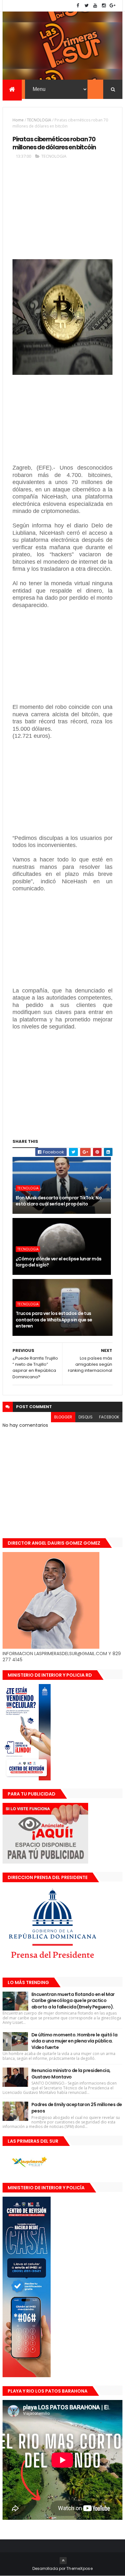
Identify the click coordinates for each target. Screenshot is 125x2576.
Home (18, 120)
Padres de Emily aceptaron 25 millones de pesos (77, 2108)
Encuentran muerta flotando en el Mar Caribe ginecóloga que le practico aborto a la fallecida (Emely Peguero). (73, 2001)
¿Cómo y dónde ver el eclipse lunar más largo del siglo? (59, 1262)
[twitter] (87, 6)
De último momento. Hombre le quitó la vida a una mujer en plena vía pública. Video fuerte (74, 2041)
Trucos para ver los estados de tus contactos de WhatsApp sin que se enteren (54, 1320)
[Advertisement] (63, 212)
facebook (109, 1417)
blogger (63, 1417)
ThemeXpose (79, 2568)
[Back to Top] (63, 2561)
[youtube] (95, 6)
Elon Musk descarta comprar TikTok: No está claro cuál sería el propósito (59, 1201)
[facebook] (78, 6)
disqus (86, 1417)
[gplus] (113, 6)
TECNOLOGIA (39, 120)
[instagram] (104, 6)
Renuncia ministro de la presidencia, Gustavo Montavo (71, 2074)
